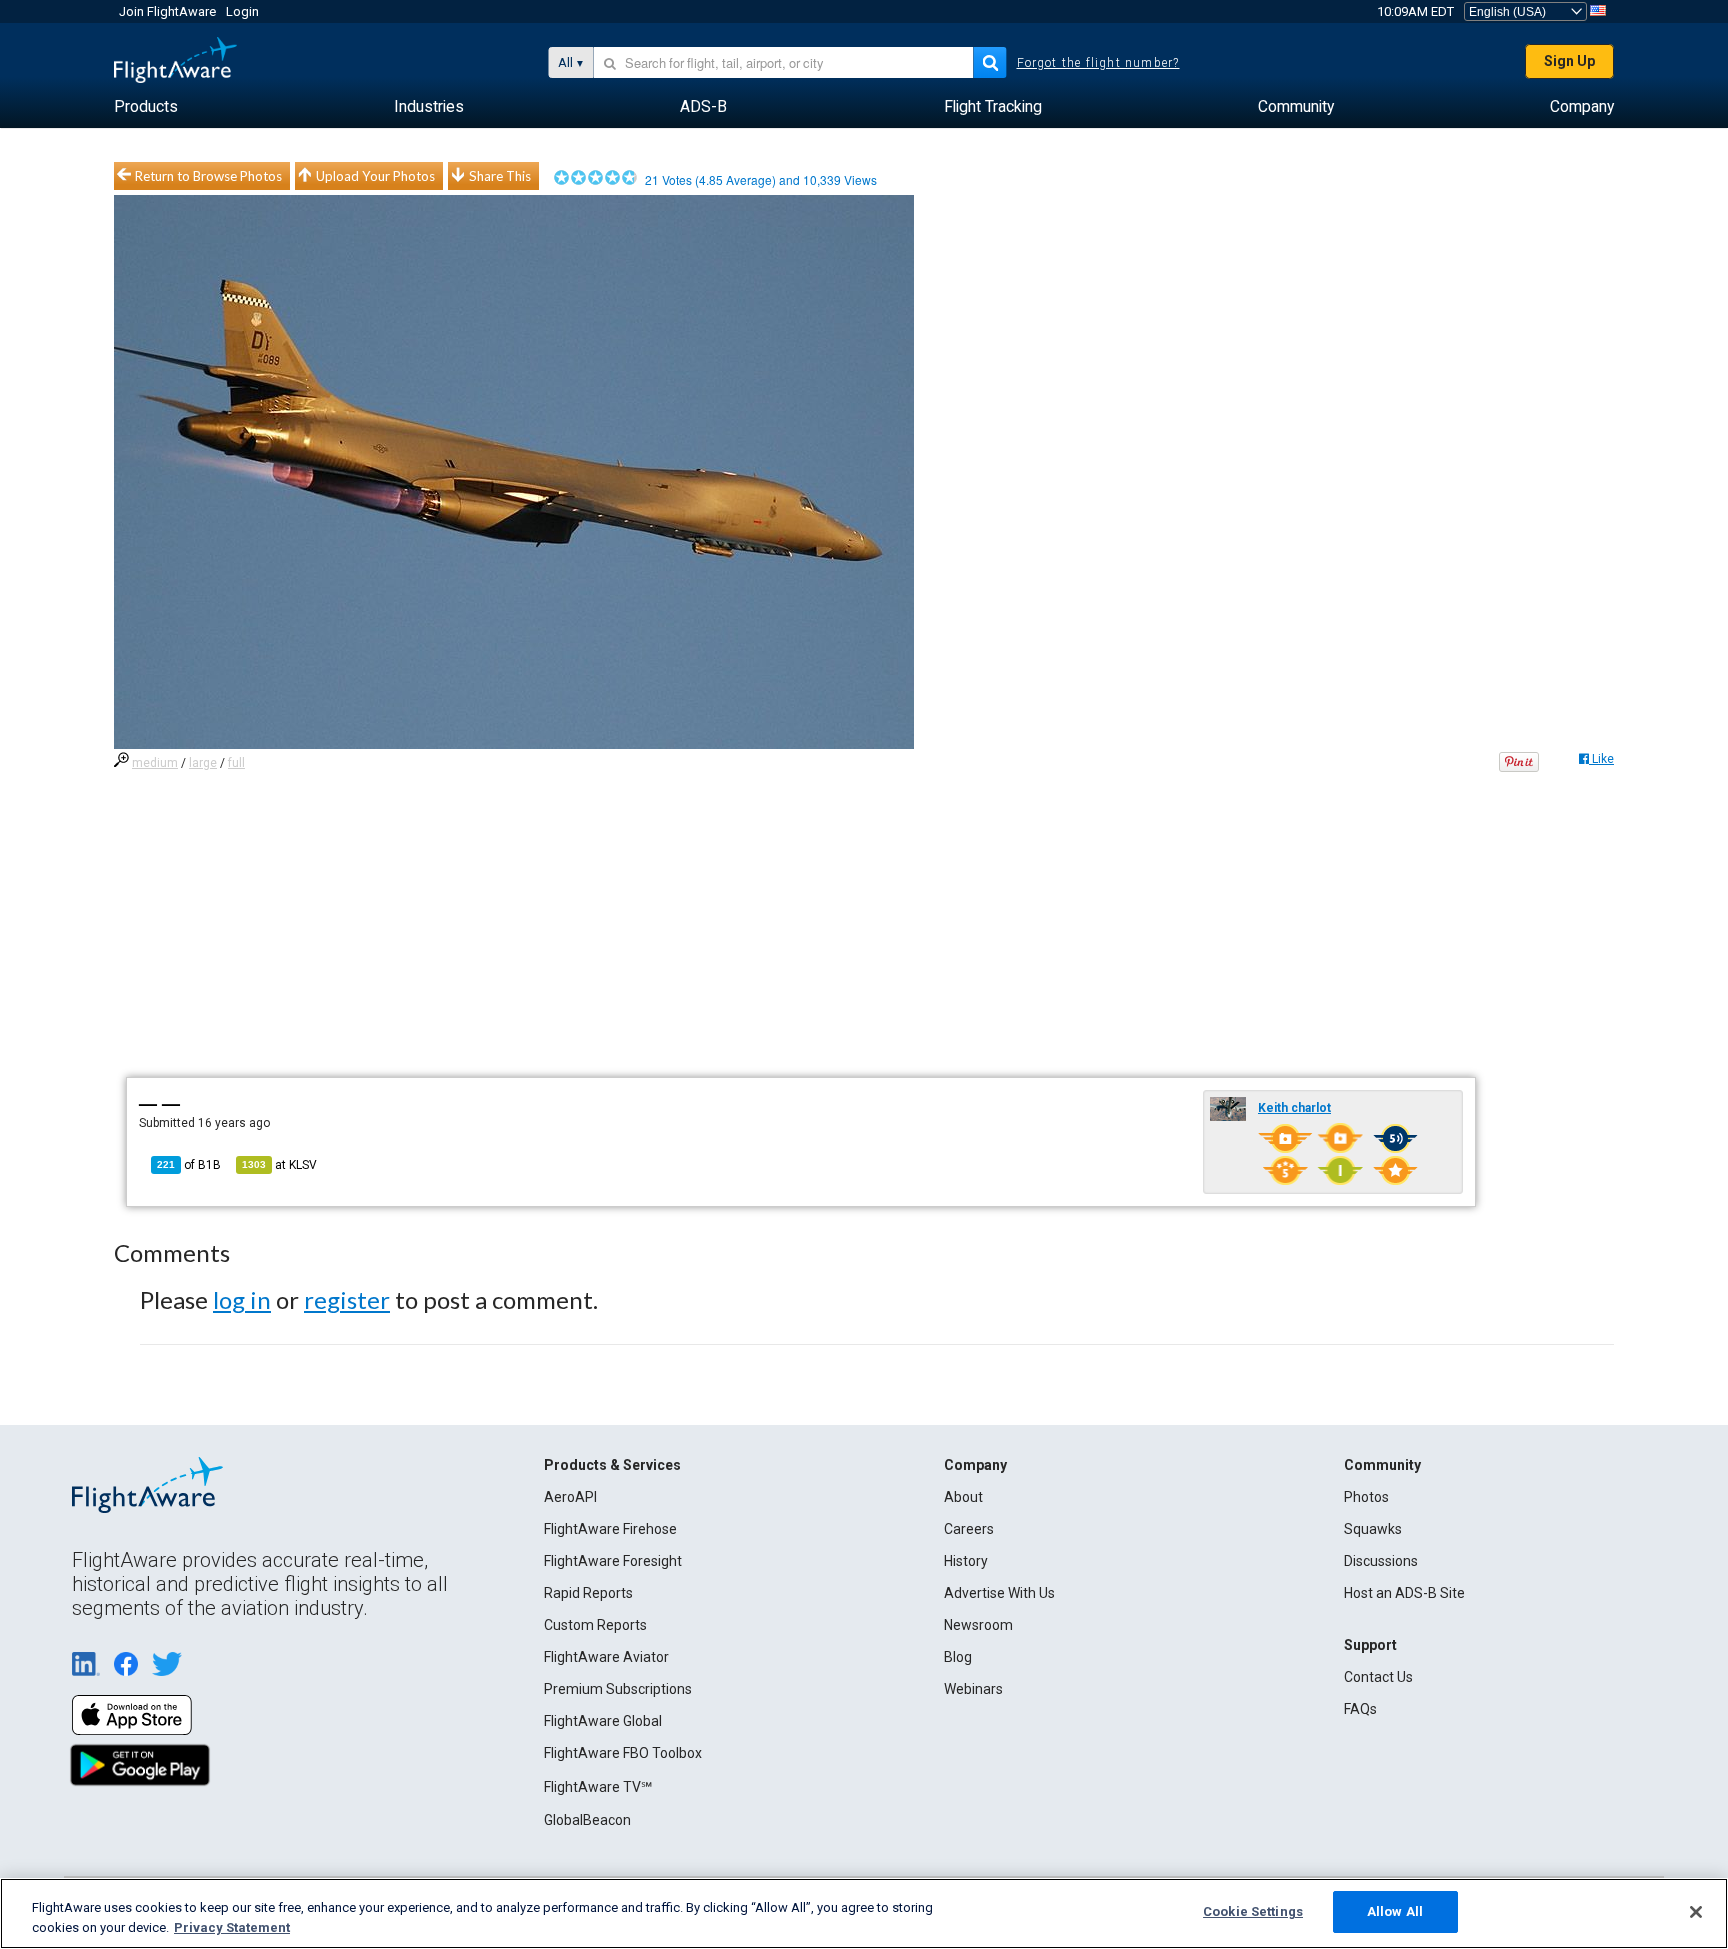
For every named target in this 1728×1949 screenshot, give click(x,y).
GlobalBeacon (587, 1820)
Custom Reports (595, 1625)
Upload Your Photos (375, 176)
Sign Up (1569, 61)
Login (242, 11)
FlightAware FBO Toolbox (623, 1753)
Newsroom (978, 1625)
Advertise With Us (999, 1593)
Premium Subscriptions (618, 1689)
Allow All (1395, 1911)
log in (242, 1299)
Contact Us (1378, 1677)
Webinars (973, 1689)
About (963, 1497)
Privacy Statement (232, 1927)
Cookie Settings (1253, 1911)
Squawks (1373, 1529)
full (236, 763)
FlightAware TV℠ (598, 1787)
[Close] (1696, 1912)
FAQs (1360, 1709)
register (347, 1299)
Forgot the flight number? (1098, 63)
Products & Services (612, 1465)
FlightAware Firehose (610, 1529)
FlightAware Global (603, 1721)
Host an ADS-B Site (1404, 1593)
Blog (958, 1657)
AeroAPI (570, 1497)
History (966, 1561)
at (279, 1165)
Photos (1366, 1497)
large (203, 763)
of (189, 1165)
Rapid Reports (588, 1593)
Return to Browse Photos (208, 176)
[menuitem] (146, 107)
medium (155, 763)
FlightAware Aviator (606, 1657)
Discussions (1381, 1561)
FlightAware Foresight (613, 1561)
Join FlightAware (167, 11)
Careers (969, 1529)
